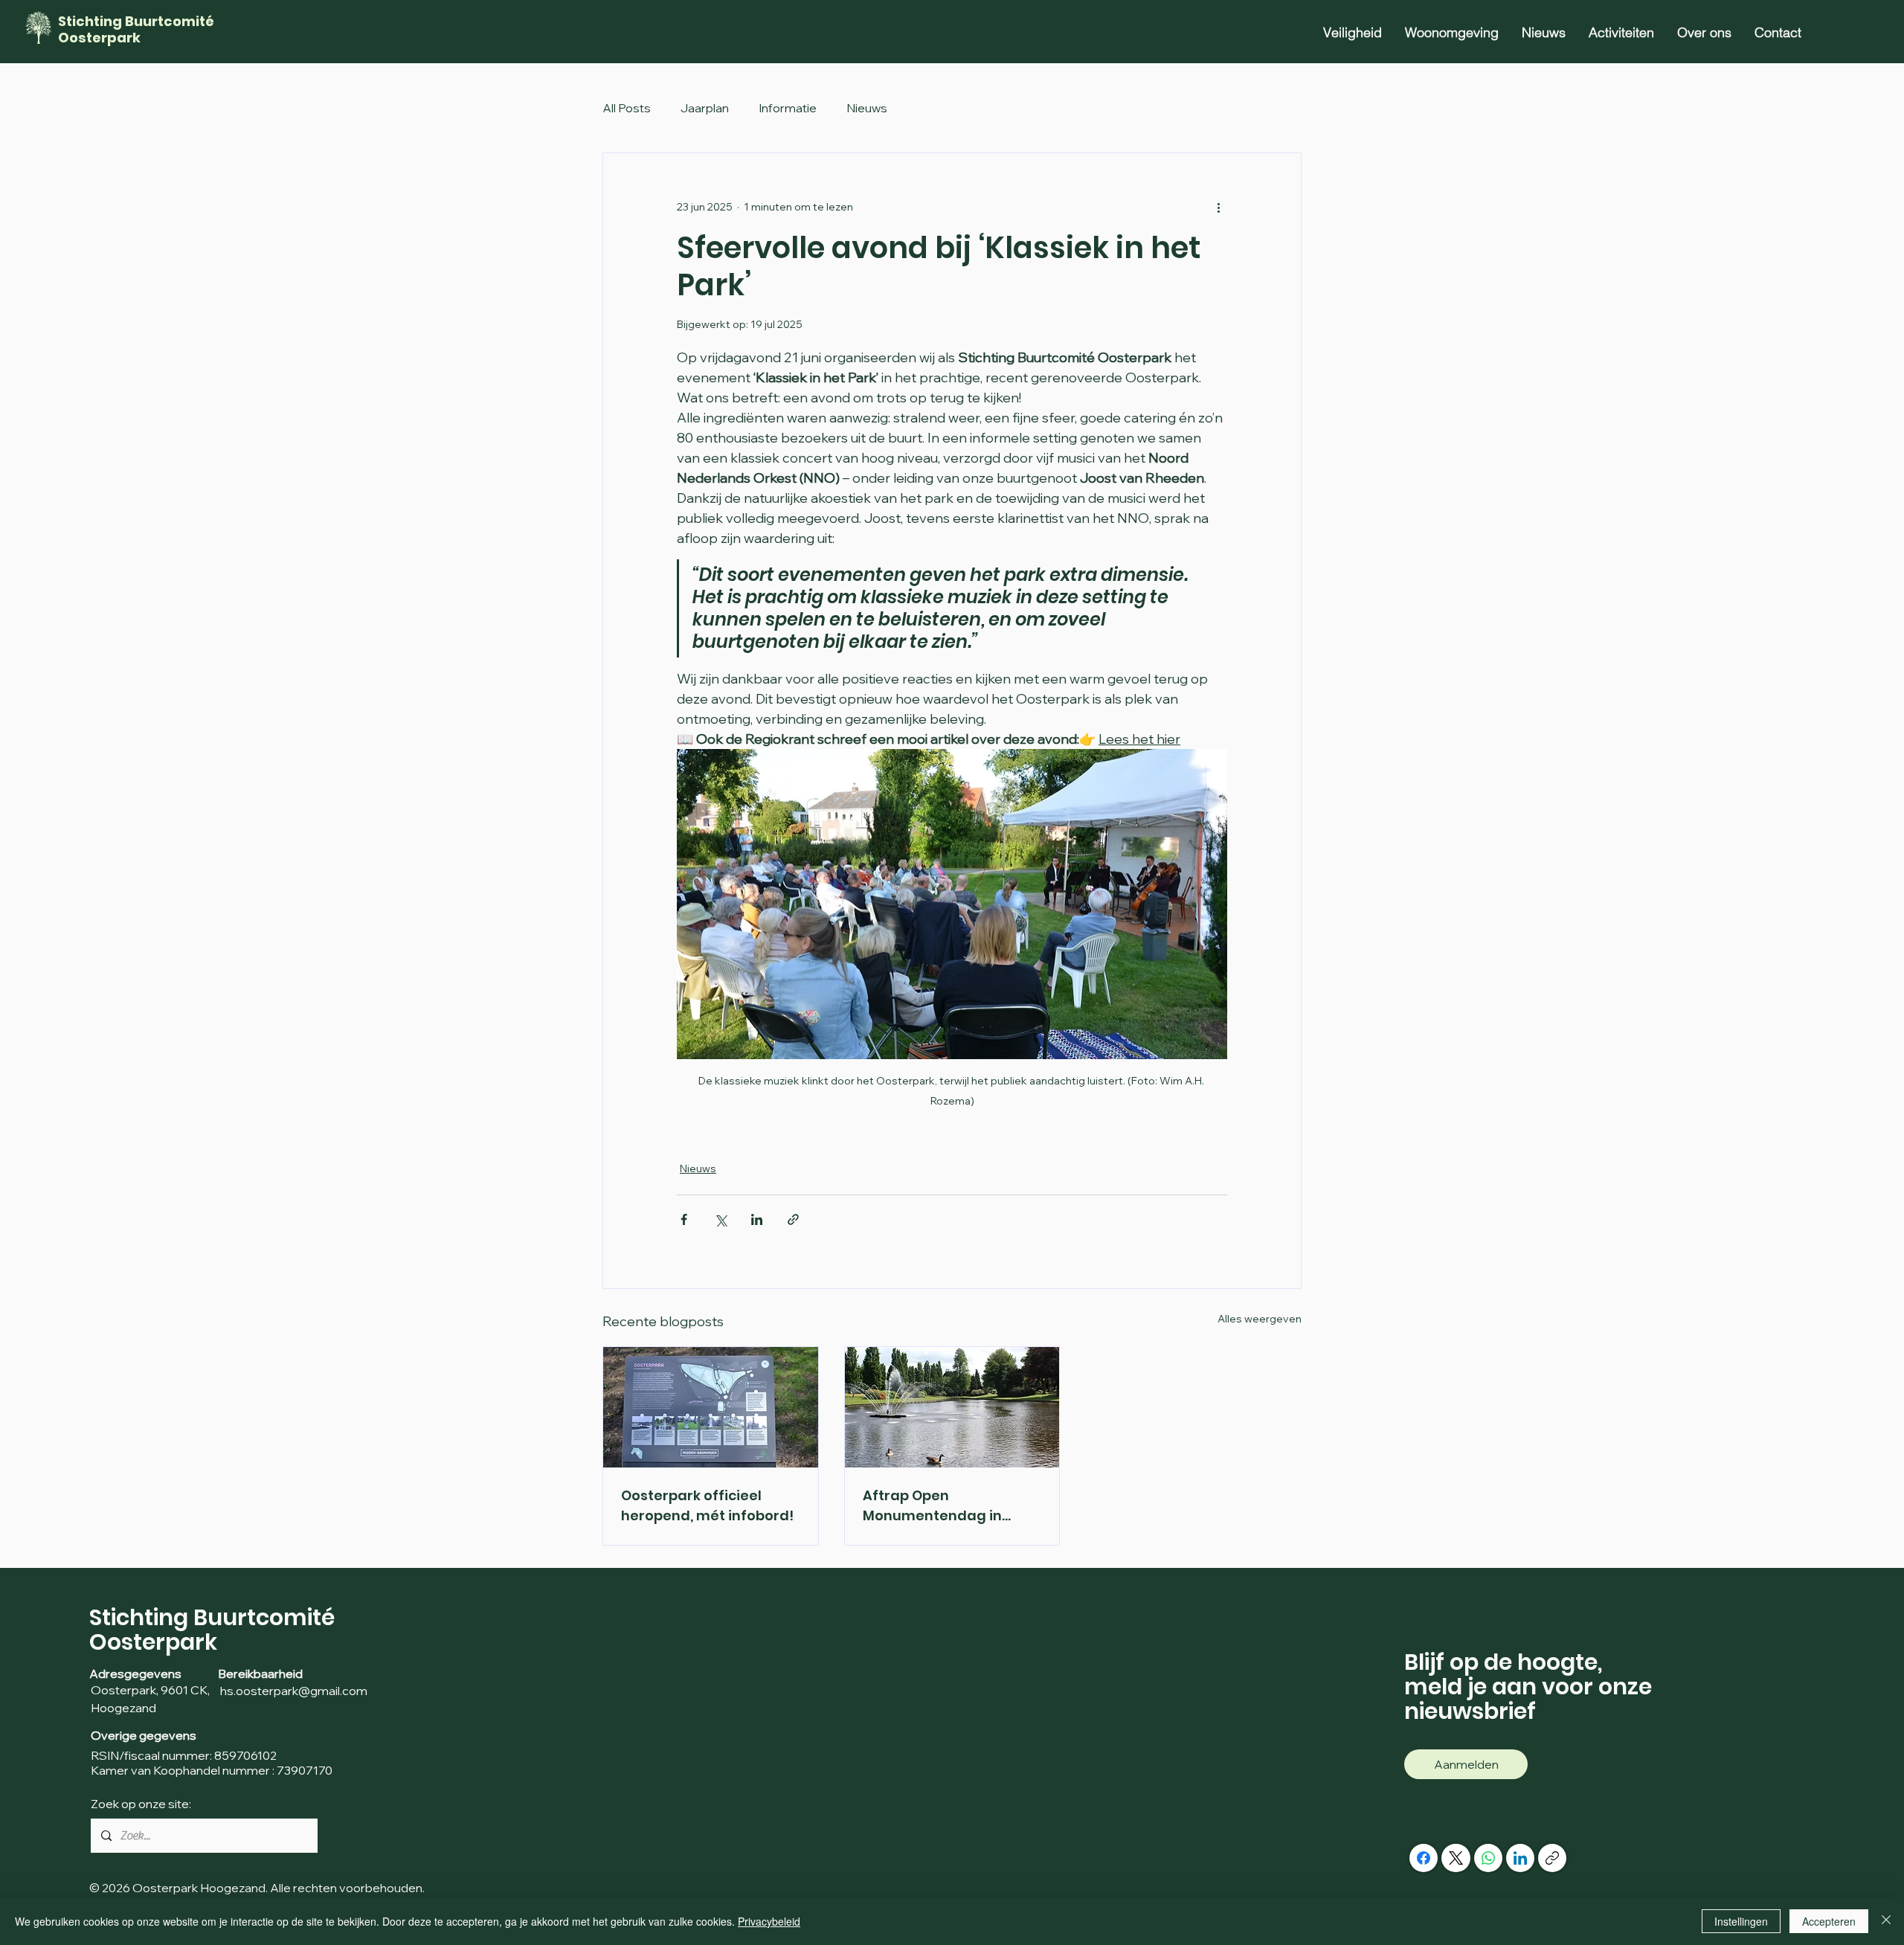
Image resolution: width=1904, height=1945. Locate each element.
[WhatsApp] (1488, 1858)
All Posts (627, 108)
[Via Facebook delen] (684, 1219)
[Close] (1886, 1921)
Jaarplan (705, 108)
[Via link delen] (793, 1219)
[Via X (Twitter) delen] (720, 1219)
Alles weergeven (1260, 1319)
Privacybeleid (769, 1921)
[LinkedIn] (1520, 1858)
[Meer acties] (1218, 207)
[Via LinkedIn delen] (757, 1219)
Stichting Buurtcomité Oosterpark (136, 29)
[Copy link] (1552, 1858)
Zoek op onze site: (141, 1804)
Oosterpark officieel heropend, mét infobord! (707, 1505)
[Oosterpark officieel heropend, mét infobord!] (711, 1407)
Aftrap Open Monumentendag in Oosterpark (932, 1506)
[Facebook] (1424, 1858)
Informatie (788, 108)
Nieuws (867, 108)
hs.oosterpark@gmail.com (293, 1691)
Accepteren (1829, 1921)
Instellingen (1741, 1921)
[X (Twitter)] (1456, 1858)
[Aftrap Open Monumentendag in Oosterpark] (952, 1407)
